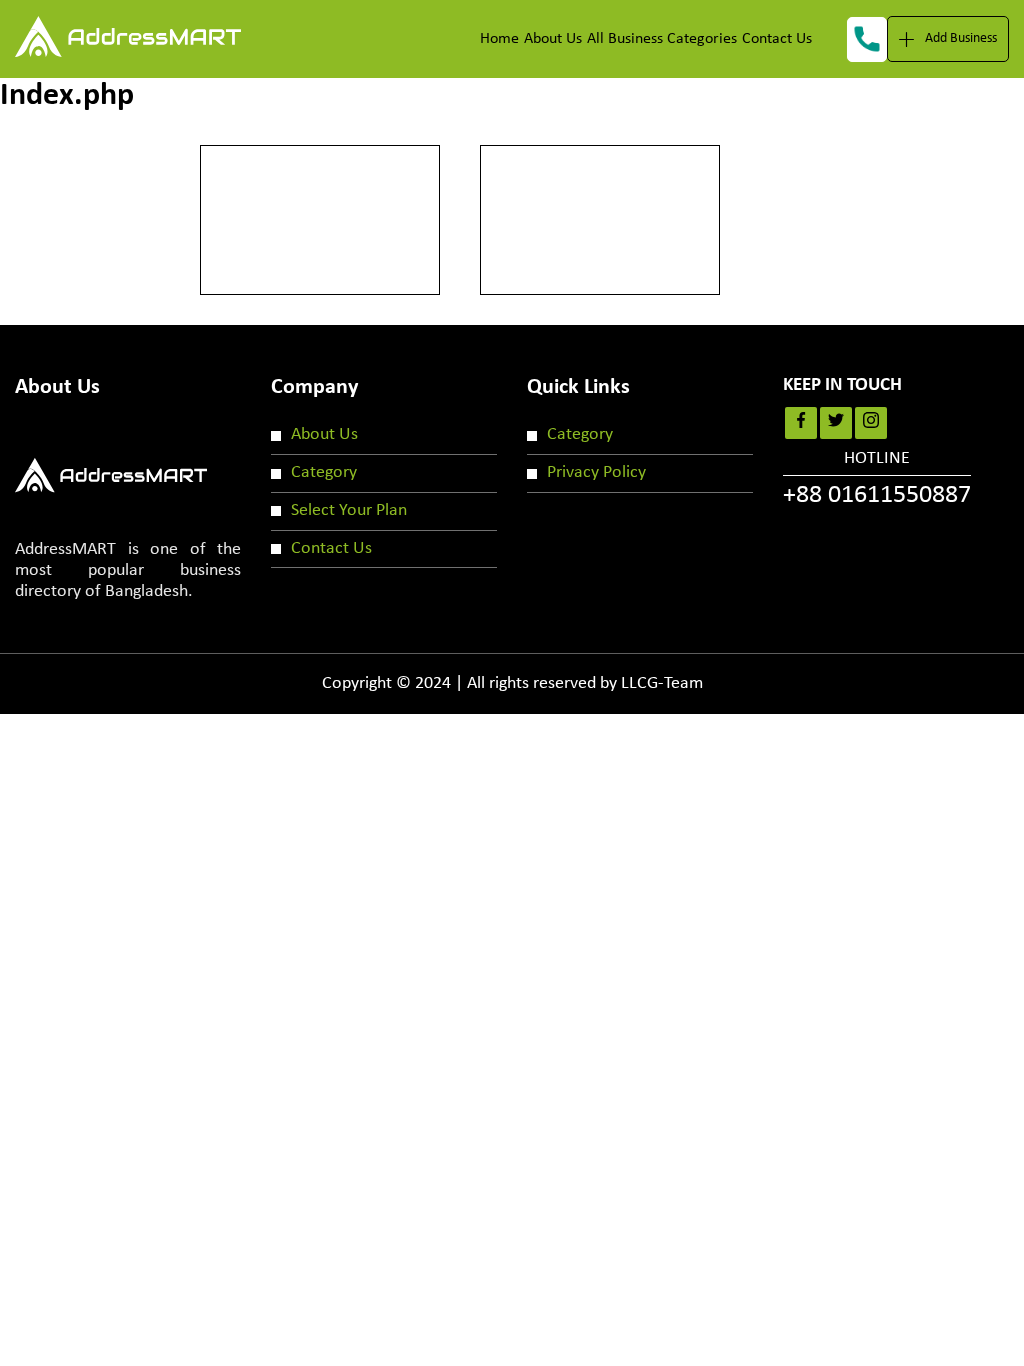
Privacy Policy (596, 472)
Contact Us (777, 39)
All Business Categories (662, 39)
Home (499, 39)
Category (324, 472)
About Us (553, 39)
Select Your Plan (349, 510)
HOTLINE (877, 479)
